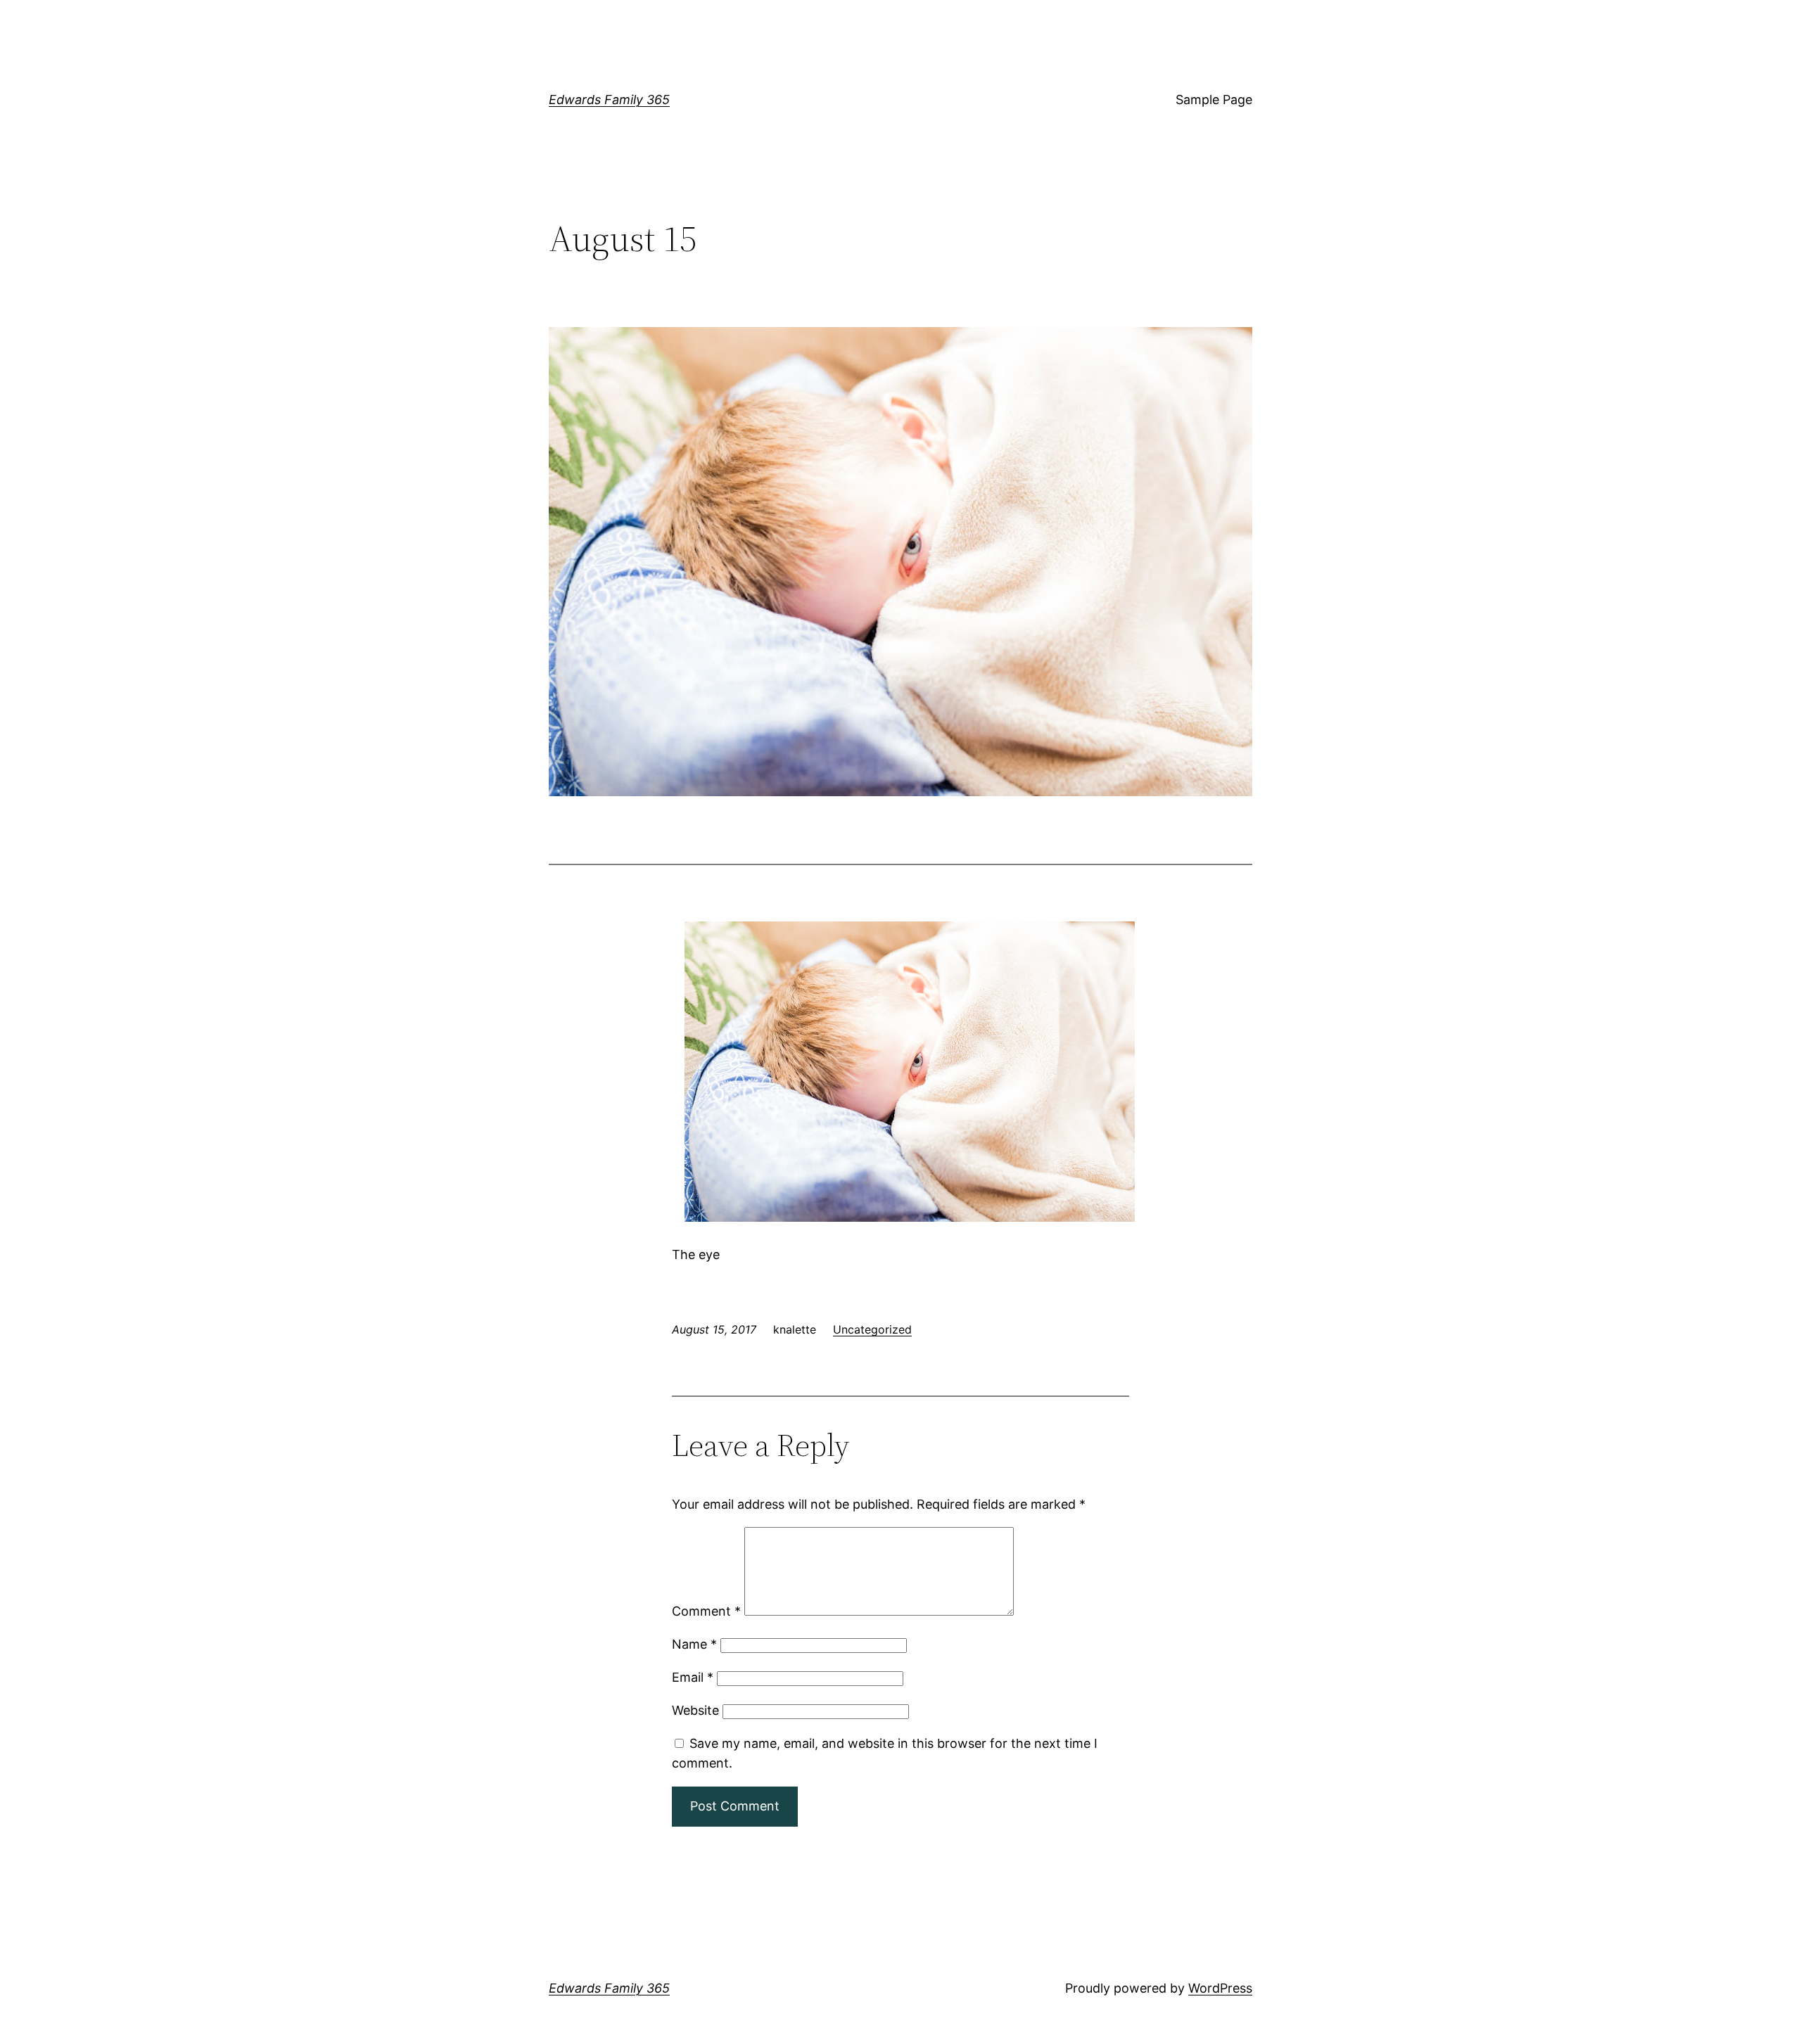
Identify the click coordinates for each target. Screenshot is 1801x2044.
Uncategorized (872, 1329)
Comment (706, 1611)
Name (694, 1644)
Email (693, 1677)
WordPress (1220, 1988)
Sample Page (1214, 100)
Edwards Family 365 (609, 100)
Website (695, 1710)
